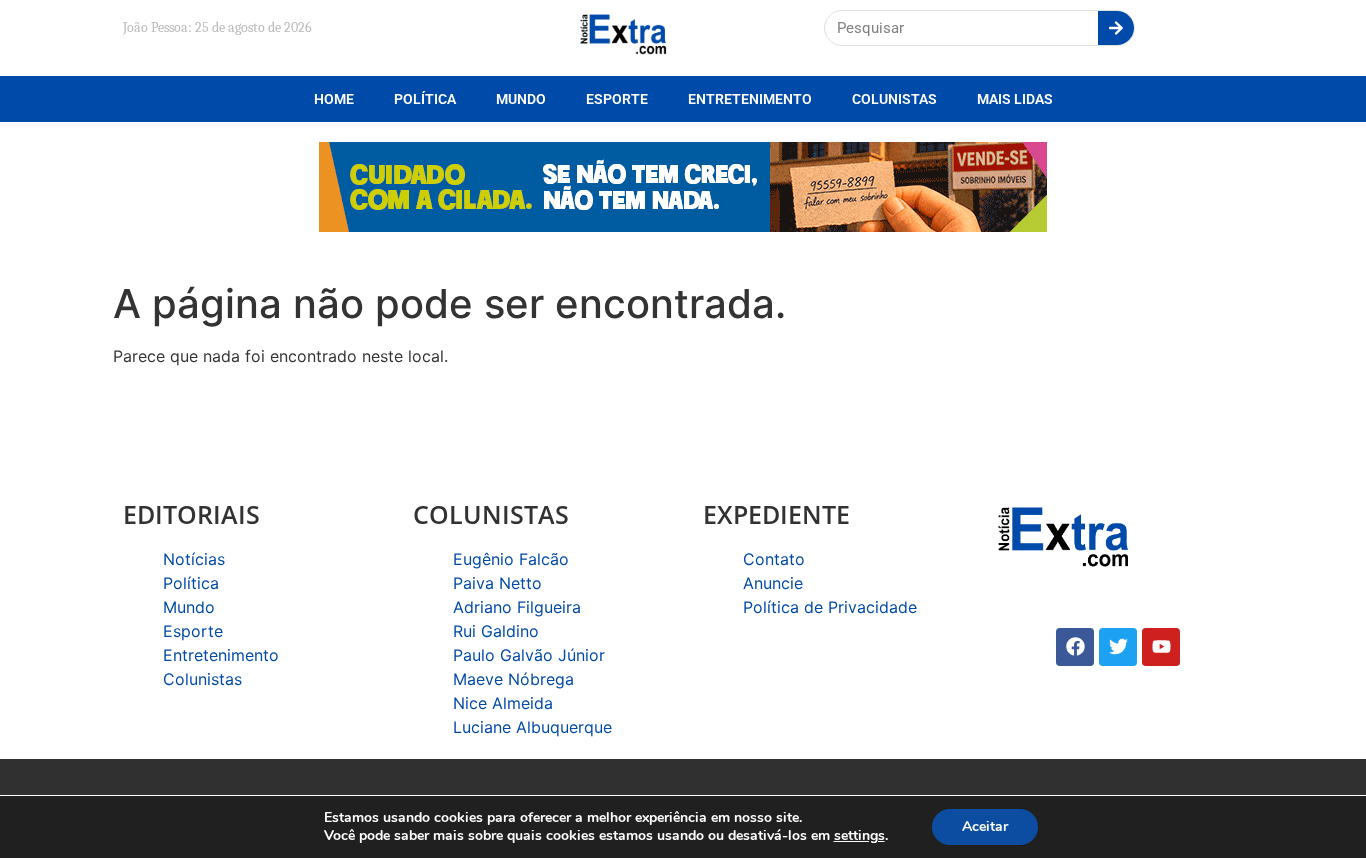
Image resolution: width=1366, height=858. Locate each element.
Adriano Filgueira (517, 607)
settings (859, 836)
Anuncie (773, 583)
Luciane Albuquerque (532, 727)
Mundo (521, 99)
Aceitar (985, 826)
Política (425, 99)
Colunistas (894, 99)
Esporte (617, 99)
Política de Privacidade (830, 607)
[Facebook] (1075, 647)
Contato (774, 559)
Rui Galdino (496, 631)
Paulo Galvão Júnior (529, 655)
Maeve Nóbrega (513, 679)
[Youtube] (1161, 647)
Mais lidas (1015, 99)
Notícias (194, 559)
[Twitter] (1118, 647)
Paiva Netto (497, 583)
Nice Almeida (503, 703)
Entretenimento (750, 99)
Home (334, 99)
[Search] (1116, 28)
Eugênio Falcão (511, 559)
